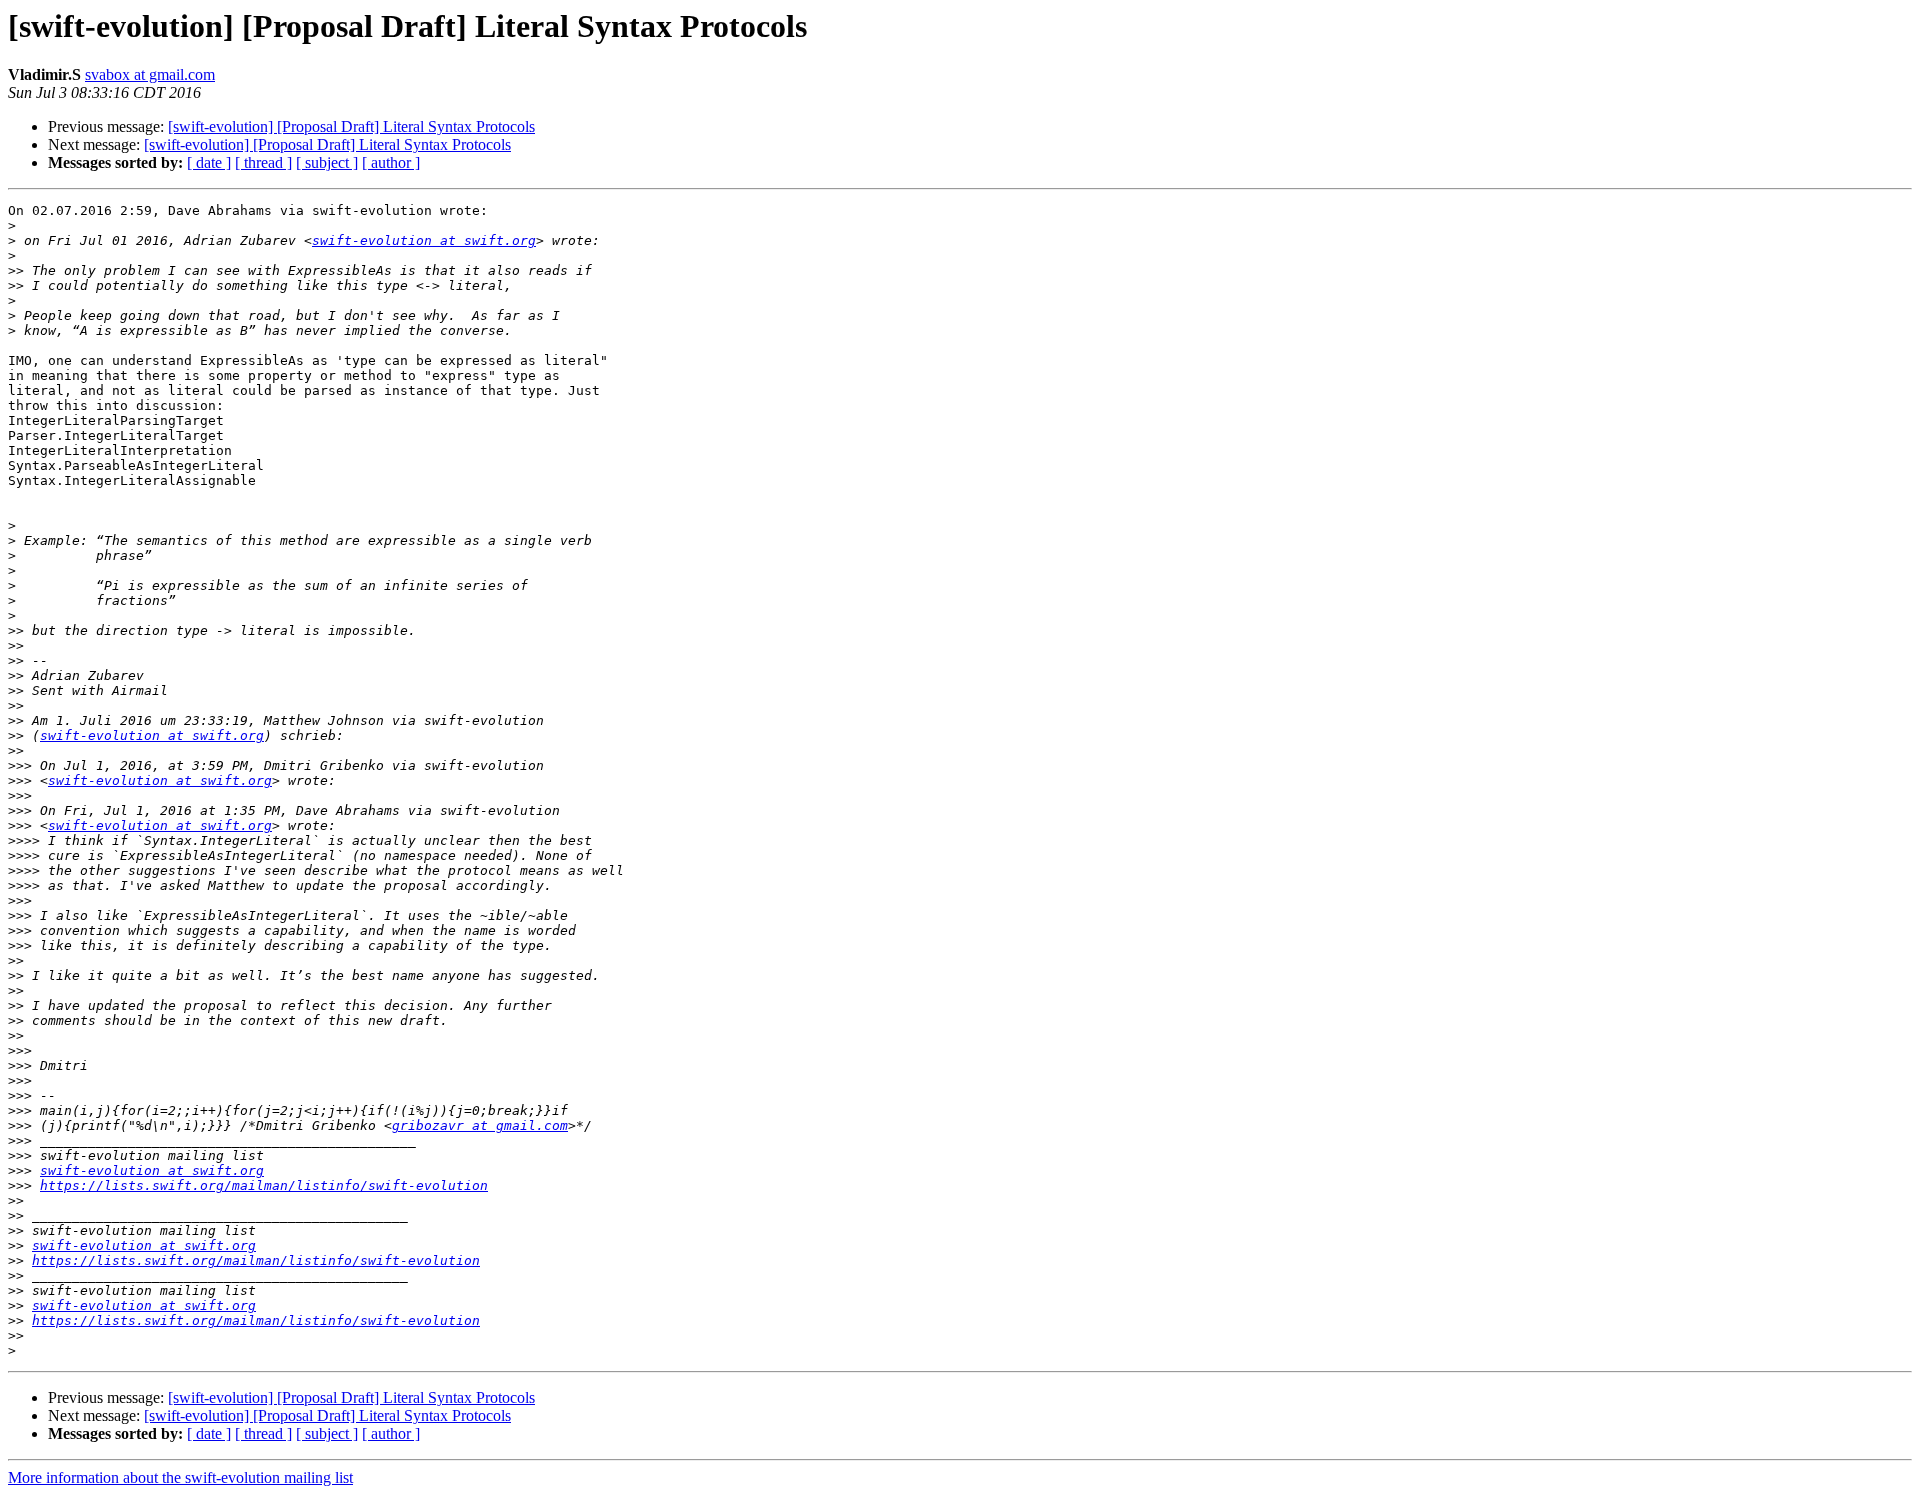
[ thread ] (263, 162)
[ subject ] (327, 162)
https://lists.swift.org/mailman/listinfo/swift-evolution (264, 1185)
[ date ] (209, 162)
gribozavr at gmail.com (480, 1125)
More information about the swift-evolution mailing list (180, 1477)
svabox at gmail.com (150, 74)
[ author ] (391, 162)
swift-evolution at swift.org (424, 240)
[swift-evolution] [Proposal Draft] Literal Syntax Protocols (351, 126)
